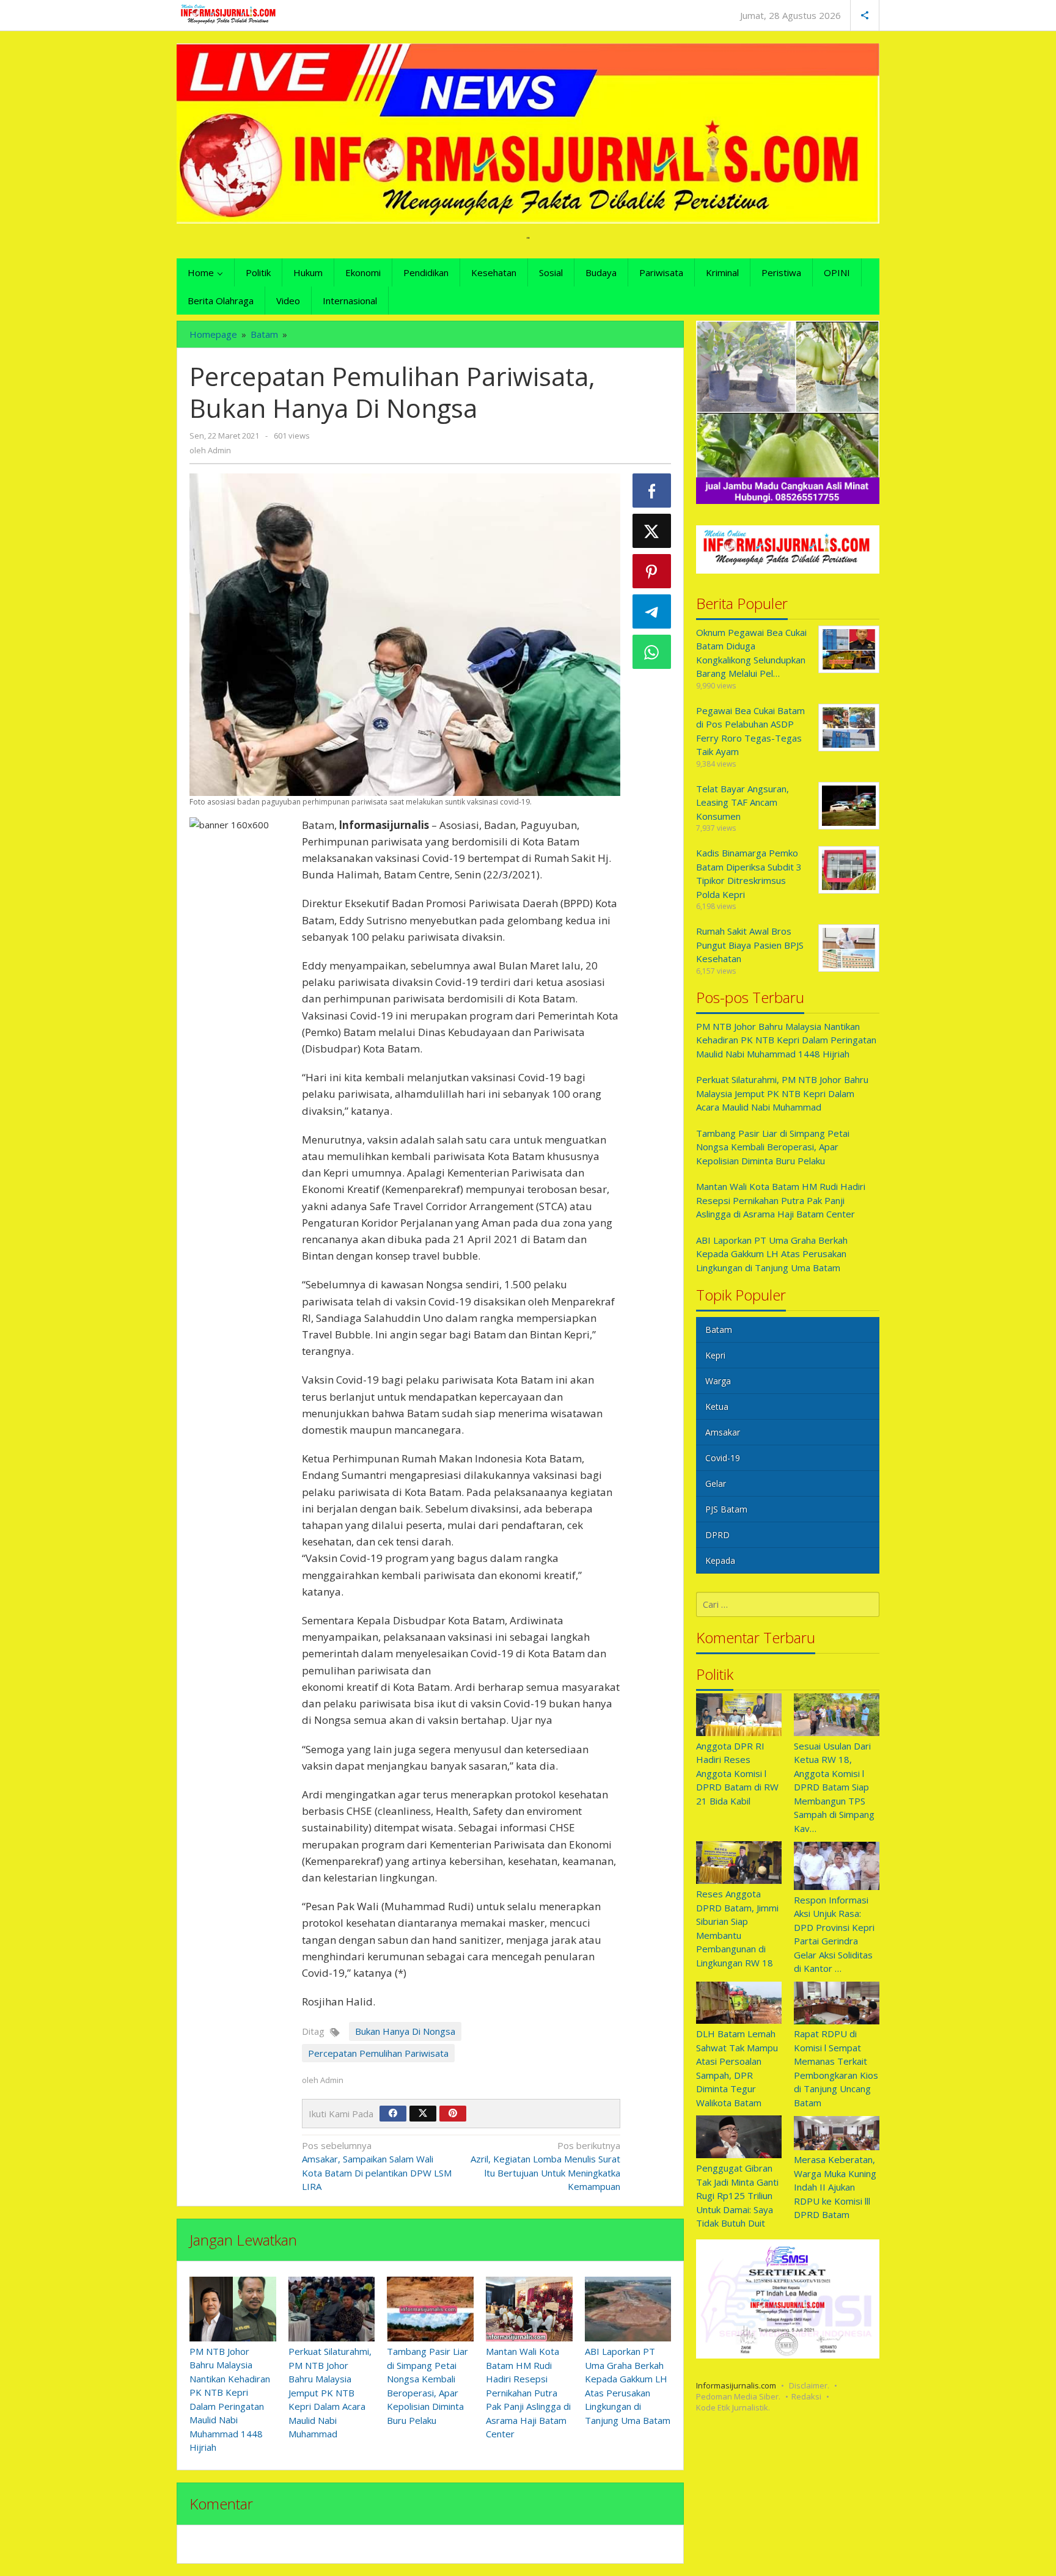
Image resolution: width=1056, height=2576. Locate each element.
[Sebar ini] (652, 491)
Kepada (720, 1561)
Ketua (717, 1407)
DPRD (717, 1535)
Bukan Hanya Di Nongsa (405, 2031)
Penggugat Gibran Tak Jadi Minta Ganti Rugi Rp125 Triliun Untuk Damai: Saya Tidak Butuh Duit (737, 2196)
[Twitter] (423, 2114)
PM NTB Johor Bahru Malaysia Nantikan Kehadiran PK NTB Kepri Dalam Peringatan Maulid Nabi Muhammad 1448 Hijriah (786, 1040)
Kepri (715, 1356)
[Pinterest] (453, 2114)
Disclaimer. (809, 2385)
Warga (718, 1381)
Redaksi (806, 2396)
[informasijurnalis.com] (229, 14)
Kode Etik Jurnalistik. (733, 2407)
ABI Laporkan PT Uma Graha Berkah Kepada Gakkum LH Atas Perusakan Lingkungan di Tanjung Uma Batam (772, 1254)
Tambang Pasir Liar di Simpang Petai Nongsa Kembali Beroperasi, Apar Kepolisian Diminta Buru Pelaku (773, 1147)
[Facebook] (393, 2114)
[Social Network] (865, 15)
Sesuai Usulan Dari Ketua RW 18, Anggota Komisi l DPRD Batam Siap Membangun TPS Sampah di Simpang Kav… (834, 1787)
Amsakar (723, 1433)
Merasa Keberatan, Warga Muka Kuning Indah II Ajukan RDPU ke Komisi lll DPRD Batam (835, 2187)
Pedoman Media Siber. (738, 2396)
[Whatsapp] (652, 652)
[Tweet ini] (652, 531)
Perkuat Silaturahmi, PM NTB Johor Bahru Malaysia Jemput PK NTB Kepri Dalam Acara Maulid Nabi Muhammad (330, 2392)
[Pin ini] (652, 571)
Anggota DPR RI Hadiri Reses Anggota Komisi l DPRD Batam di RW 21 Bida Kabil (737, 1773)
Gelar (716, 1484)
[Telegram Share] (652, 611)
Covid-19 (723, 1458)
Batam (719, 1330)
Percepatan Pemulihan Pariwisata (378, 2053)
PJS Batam (726, 1510)
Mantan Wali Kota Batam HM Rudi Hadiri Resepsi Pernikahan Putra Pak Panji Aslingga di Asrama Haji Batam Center (528, 2392)
